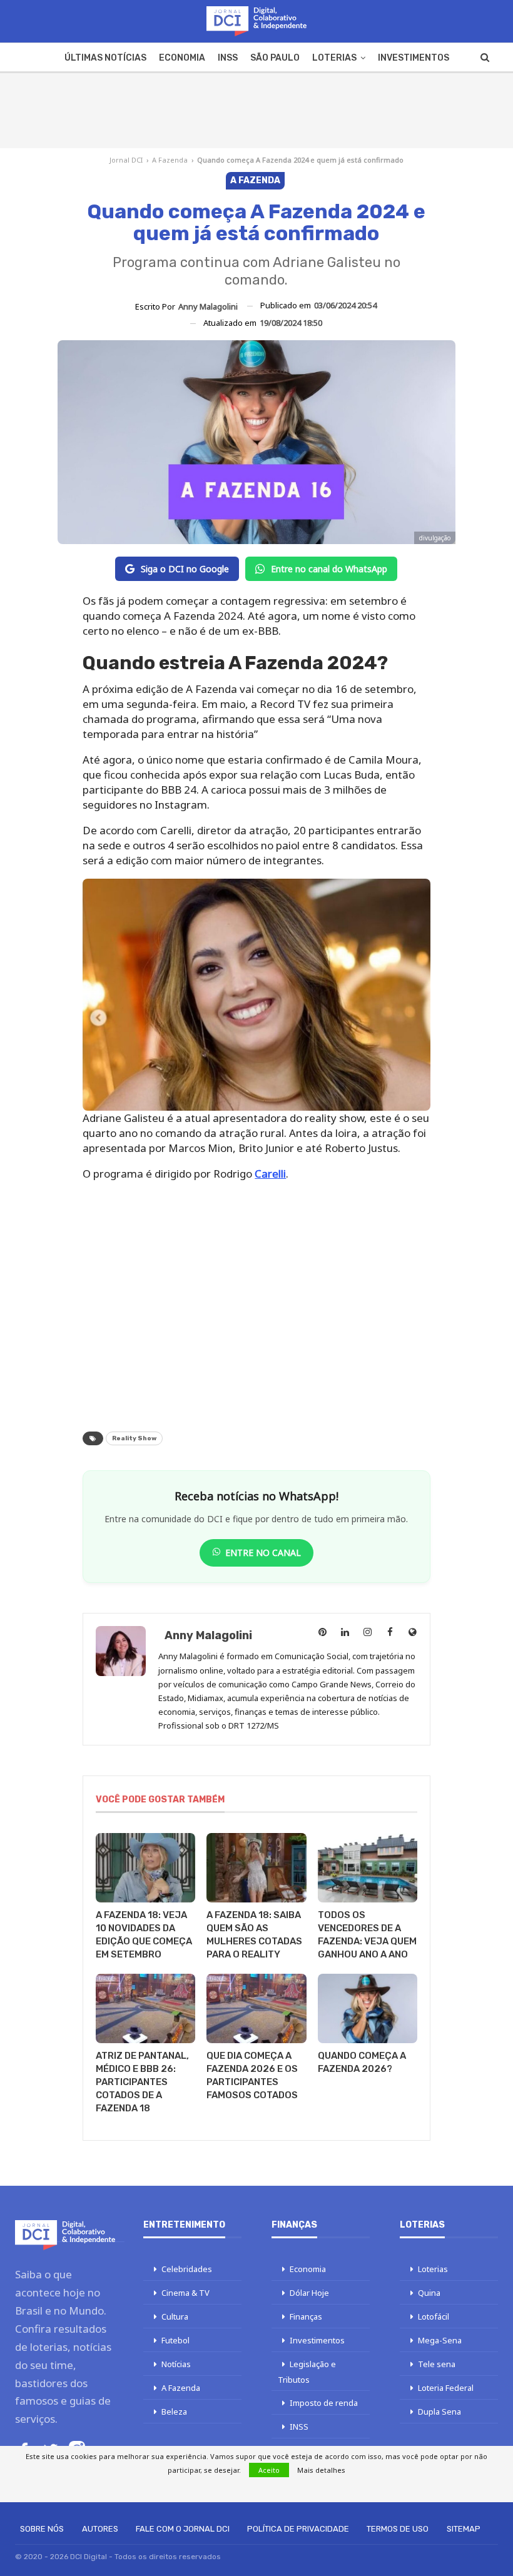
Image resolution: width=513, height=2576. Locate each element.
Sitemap (464, 2529)
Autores (100, 2529)
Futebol (175, 2340)
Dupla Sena (439, 2412)
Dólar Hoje (309, 2293)
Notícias (176, 2364)
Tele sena (437, 2364)
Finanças (306, 2316)
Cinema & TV (185, 2293)
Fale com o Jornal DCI (183, 2529)
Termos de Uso (398, 2529)
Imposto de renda (324, 2403)
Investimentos (414, 58)
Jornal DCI (126, 160)
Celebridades (187, 2269)
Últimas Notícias (105, 58)
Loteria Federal (446, 2388)
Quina (429, 2293)
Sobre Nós (42, 2529)
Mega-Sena (440, 2340)
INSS (228, 58)
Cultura (175, 2316)
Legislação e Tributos (307, 2372)
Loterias (334, 58)
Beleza (174, 2412)
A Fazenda (170, 160)
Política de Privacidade (298, 2529)
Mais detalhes (321, 2470)
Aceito (269, 2470)
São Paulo (275, 58)
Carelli (270, 1174)
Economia (182, 58)
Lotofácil (434, 2316)
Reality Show (134, 1438)
